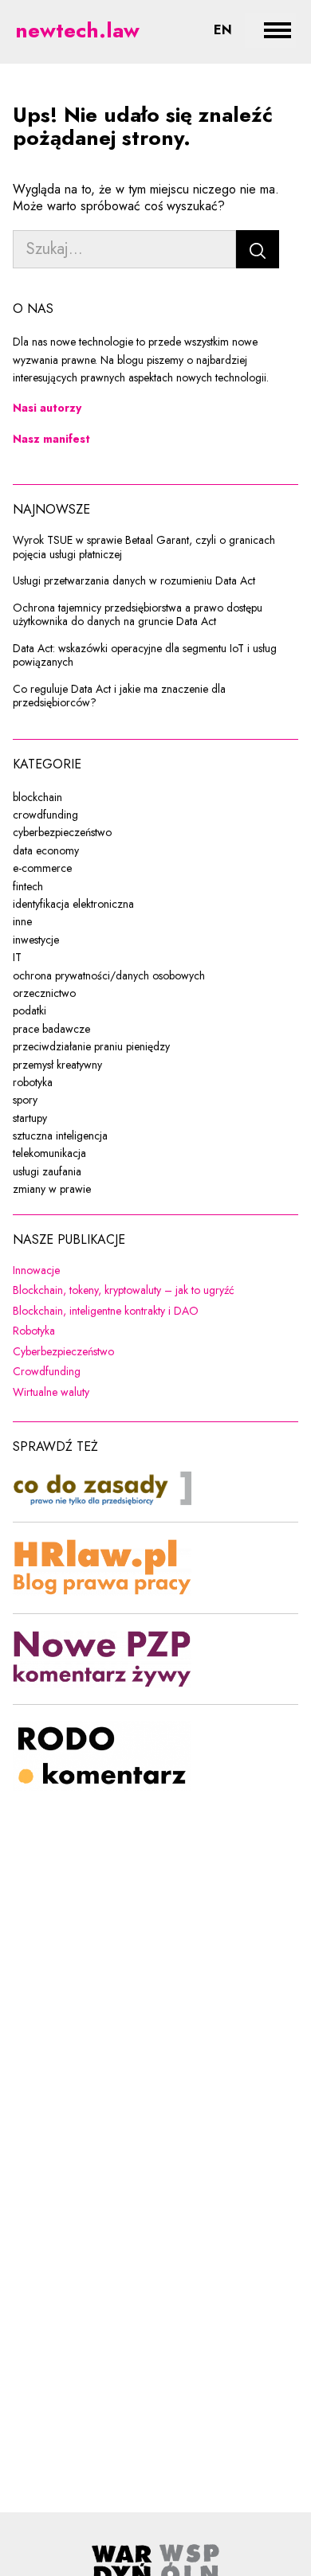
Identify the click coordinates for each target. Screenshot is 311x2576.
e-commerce (42, 868)
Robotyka (137, 1331)
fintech (28, 886)
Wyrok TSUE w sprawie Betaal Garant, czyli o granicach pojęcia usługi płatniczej (144, 547)
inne (22, 921)
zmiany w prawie (52, 1189)
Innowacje (140, 1271)
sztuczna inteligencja (60, 1136)
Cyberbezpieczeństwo (155, 1352)
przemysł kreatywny (57, 1065)
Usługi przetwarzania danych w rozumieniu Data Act (134, 581)
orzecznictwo (44, 993)
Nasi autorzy (47, 408)
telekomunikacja (49, 1153)
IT (17, 957)
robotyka (33, 1082)
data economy (46, 850)
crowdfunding (45, 815)
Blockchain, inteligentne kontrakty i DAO (155, 1311)
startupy (30, 1118)
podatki (30, 1010)
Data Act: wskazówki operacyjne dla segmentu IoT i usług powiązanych (145, 656)
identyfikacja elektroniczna (73, 904)
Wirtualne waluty (154, 1393)
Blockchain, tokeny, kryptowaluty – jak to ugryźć (155, 1291)
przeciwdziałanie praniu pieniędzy (91, 1046)
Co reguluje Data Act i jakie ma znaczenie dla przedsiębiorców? (119, 696)
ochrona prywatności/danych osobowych (109, 975)
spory (25, 1100)
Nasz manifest (51, 439)
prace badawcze (51, 1029)
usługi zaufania (47, 1171)
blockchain (37, 797)
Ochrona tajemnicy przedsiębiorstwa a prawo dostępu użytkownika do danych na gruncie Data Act (138, 615)
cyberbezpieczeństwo (62, 832)
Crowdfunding (150, 1372)
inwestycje (36, 940)
